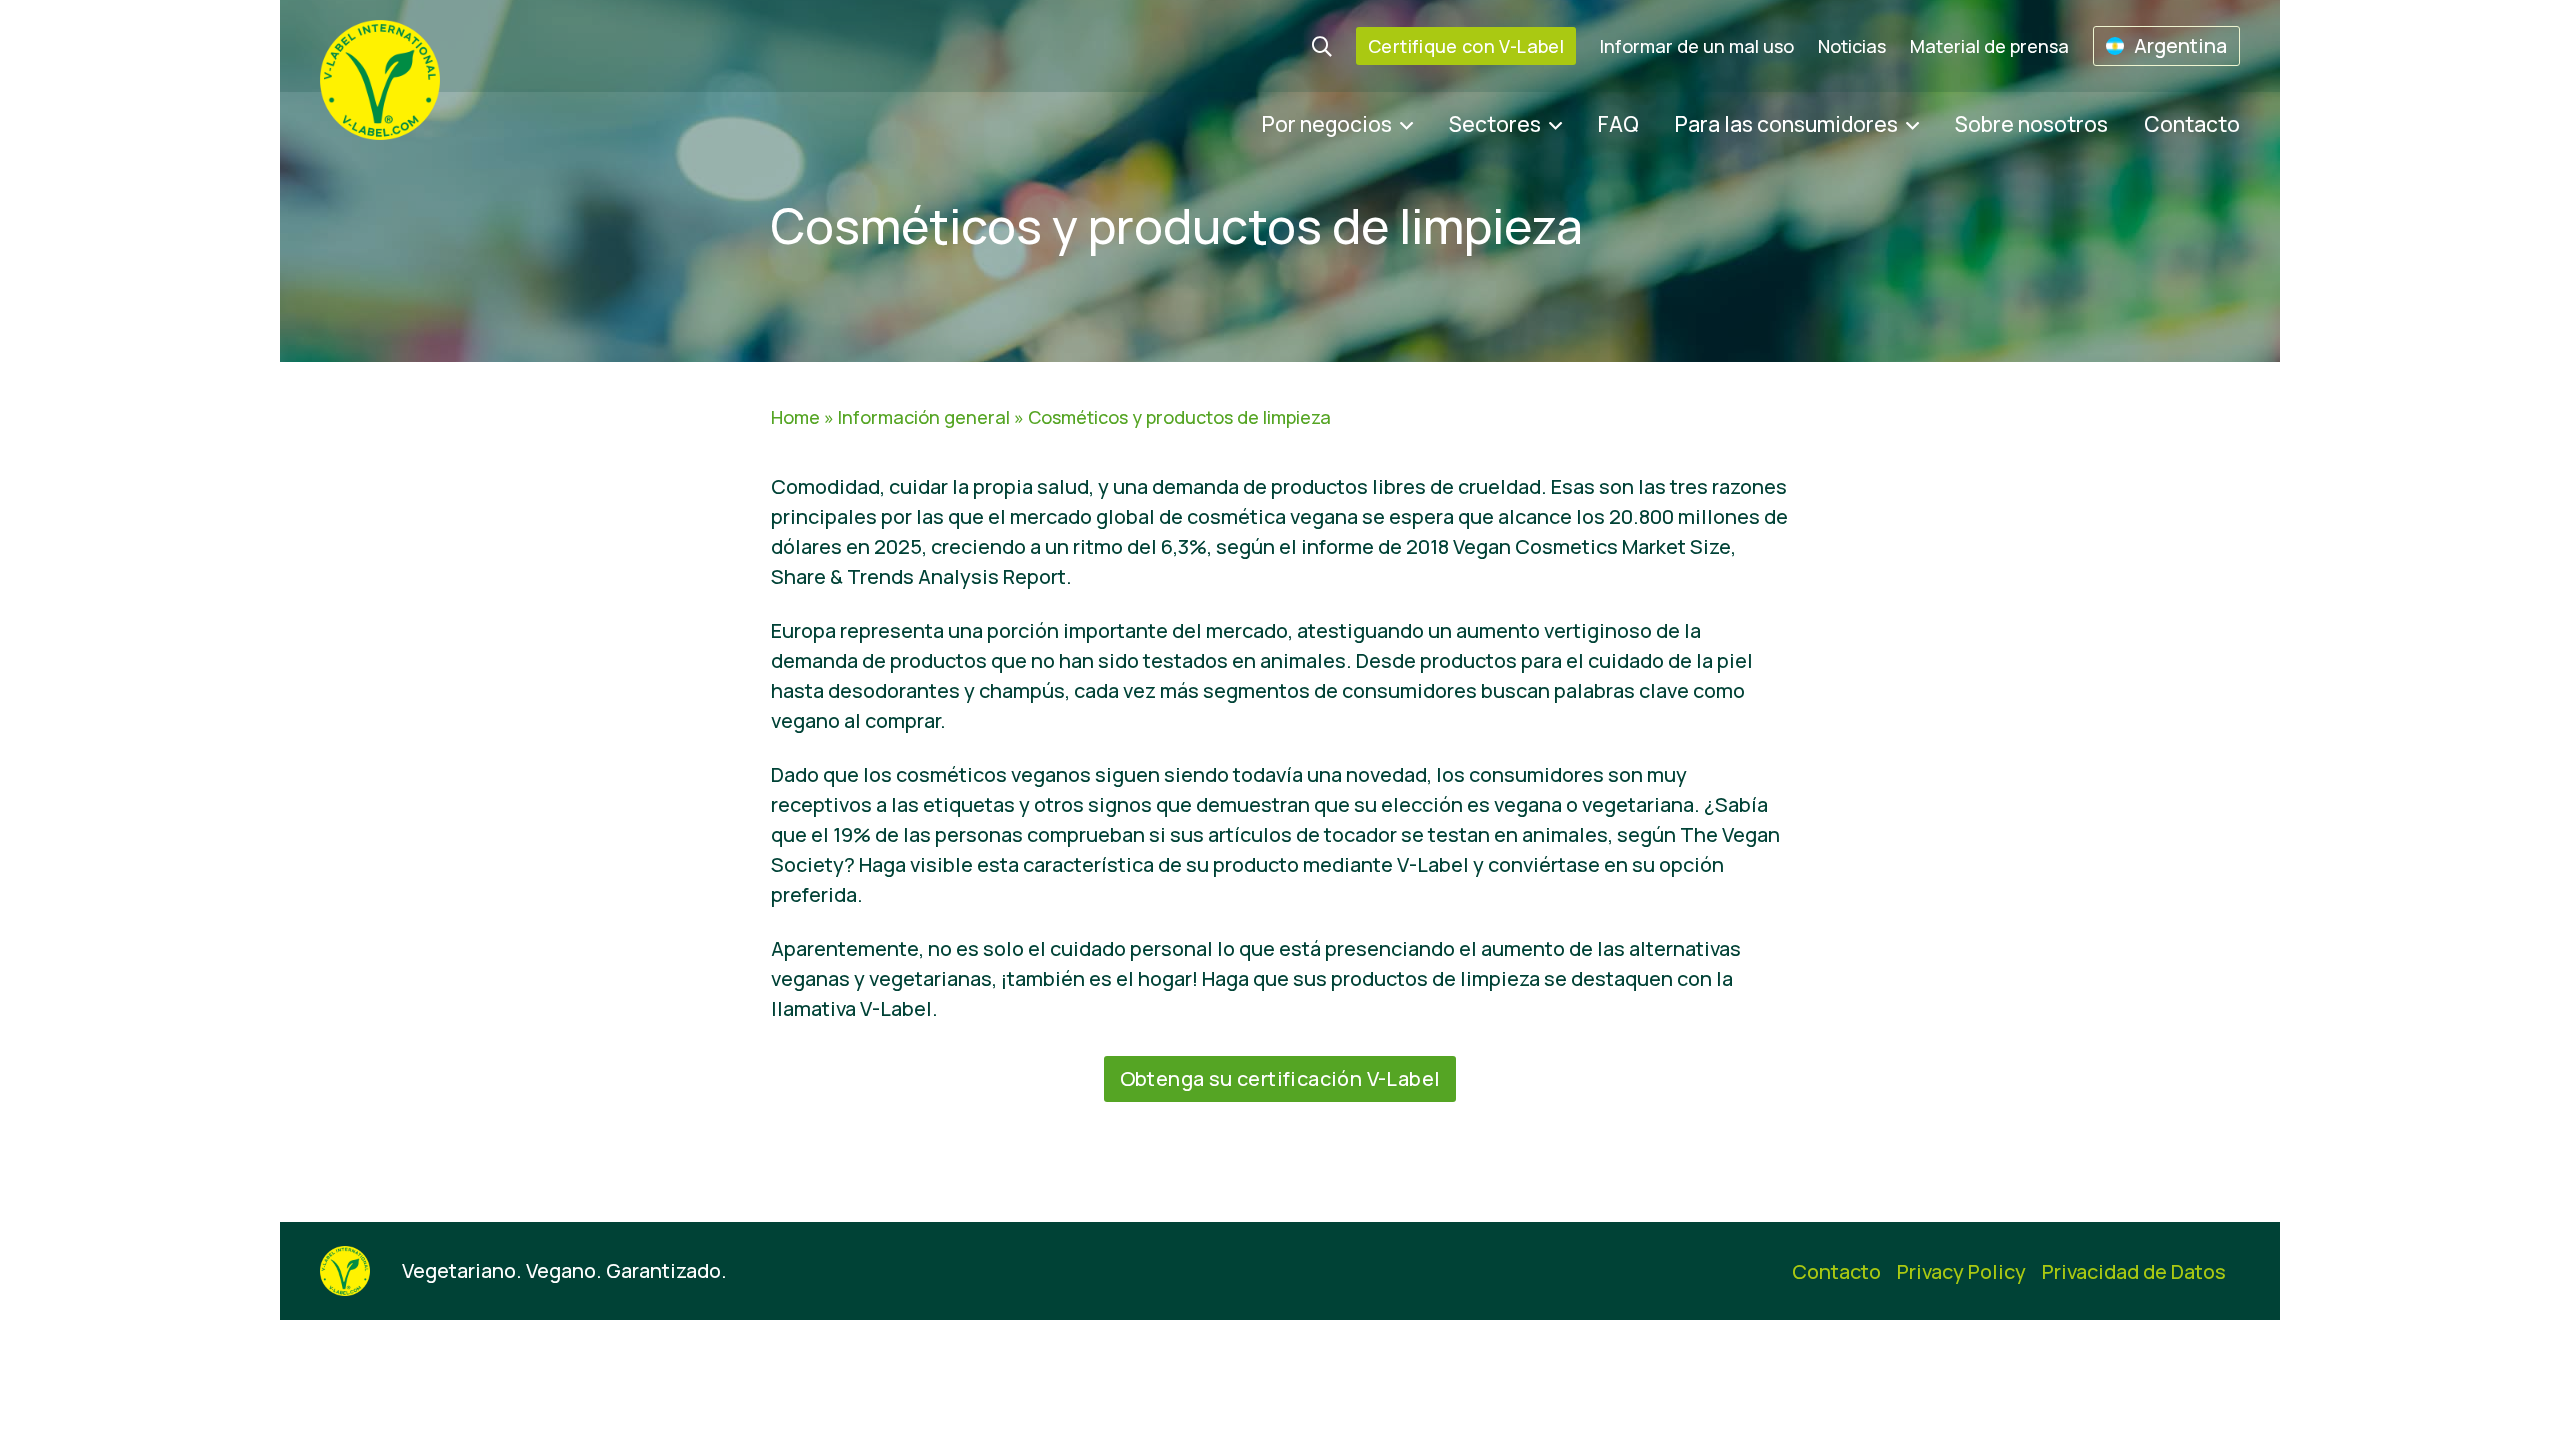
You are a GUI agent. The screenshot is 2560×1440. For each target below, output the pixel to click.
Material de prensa (1989, 46)
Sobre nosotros (2031, 124)
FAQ (1618, 124)
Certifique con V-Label (1466, 46)
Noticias (1852, 46)
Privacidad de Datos (2134, 1271)
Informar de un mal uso (1697, 46)
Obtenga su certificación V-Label (1280, 1078)
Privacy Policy (1961, 1271)
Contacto (2192, 124)
